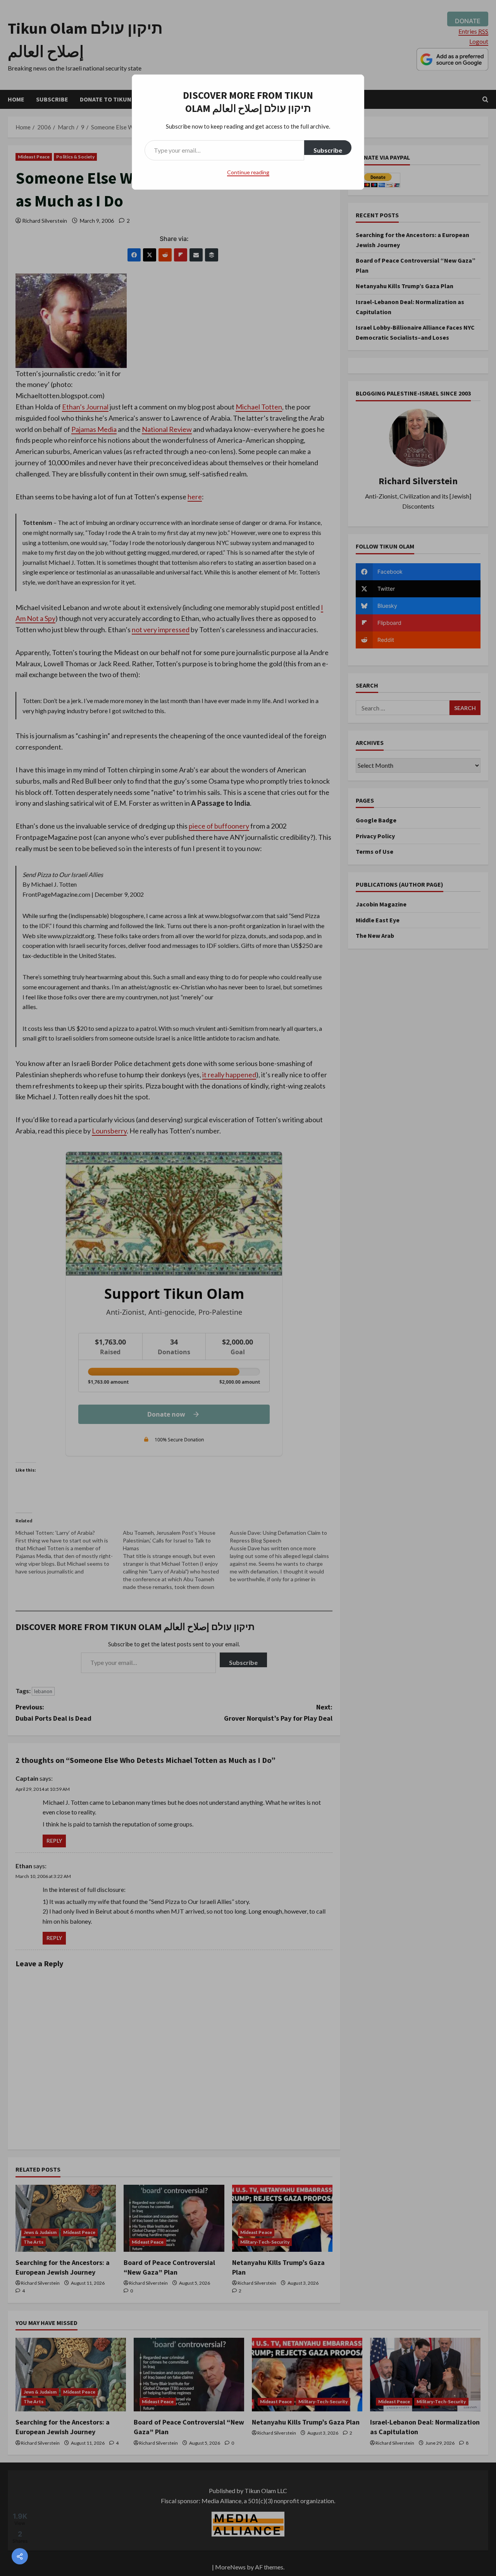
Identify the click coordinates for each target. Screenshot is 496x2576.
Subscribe (328, 150)
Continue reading (248, 172)
